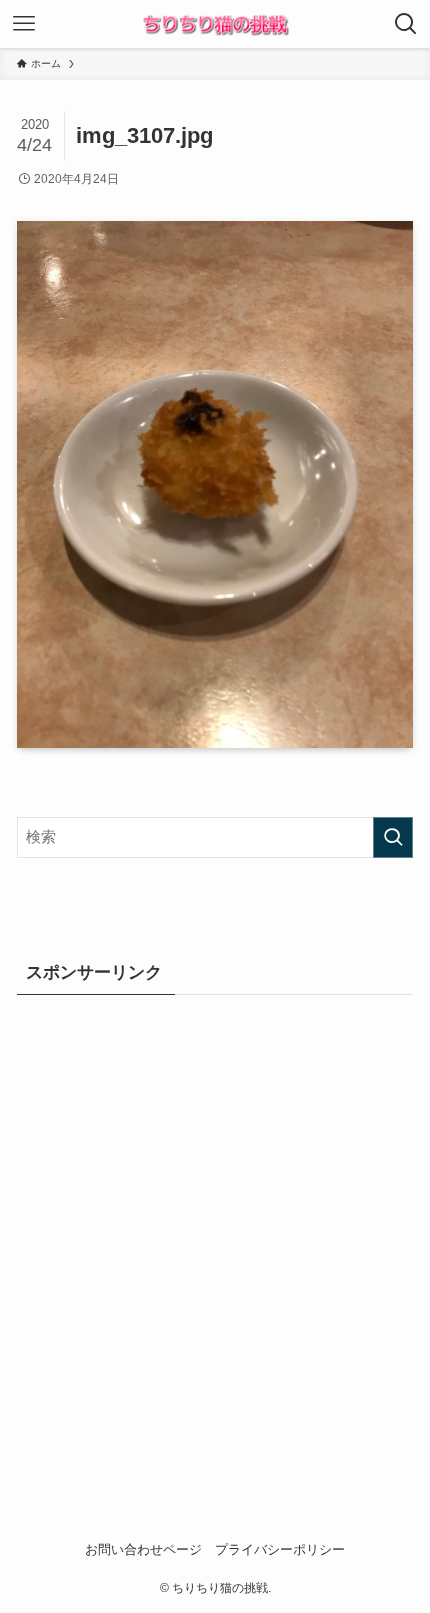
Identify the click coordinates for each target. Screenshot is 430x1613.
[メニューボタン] (24, 24)
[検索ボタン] (406, 24)
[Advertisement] (215, 1236)
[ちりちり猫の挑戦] (215, 24)
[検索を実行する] (393, 837)
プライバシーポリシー (280, 1549)
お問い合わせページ (143, 1549)
